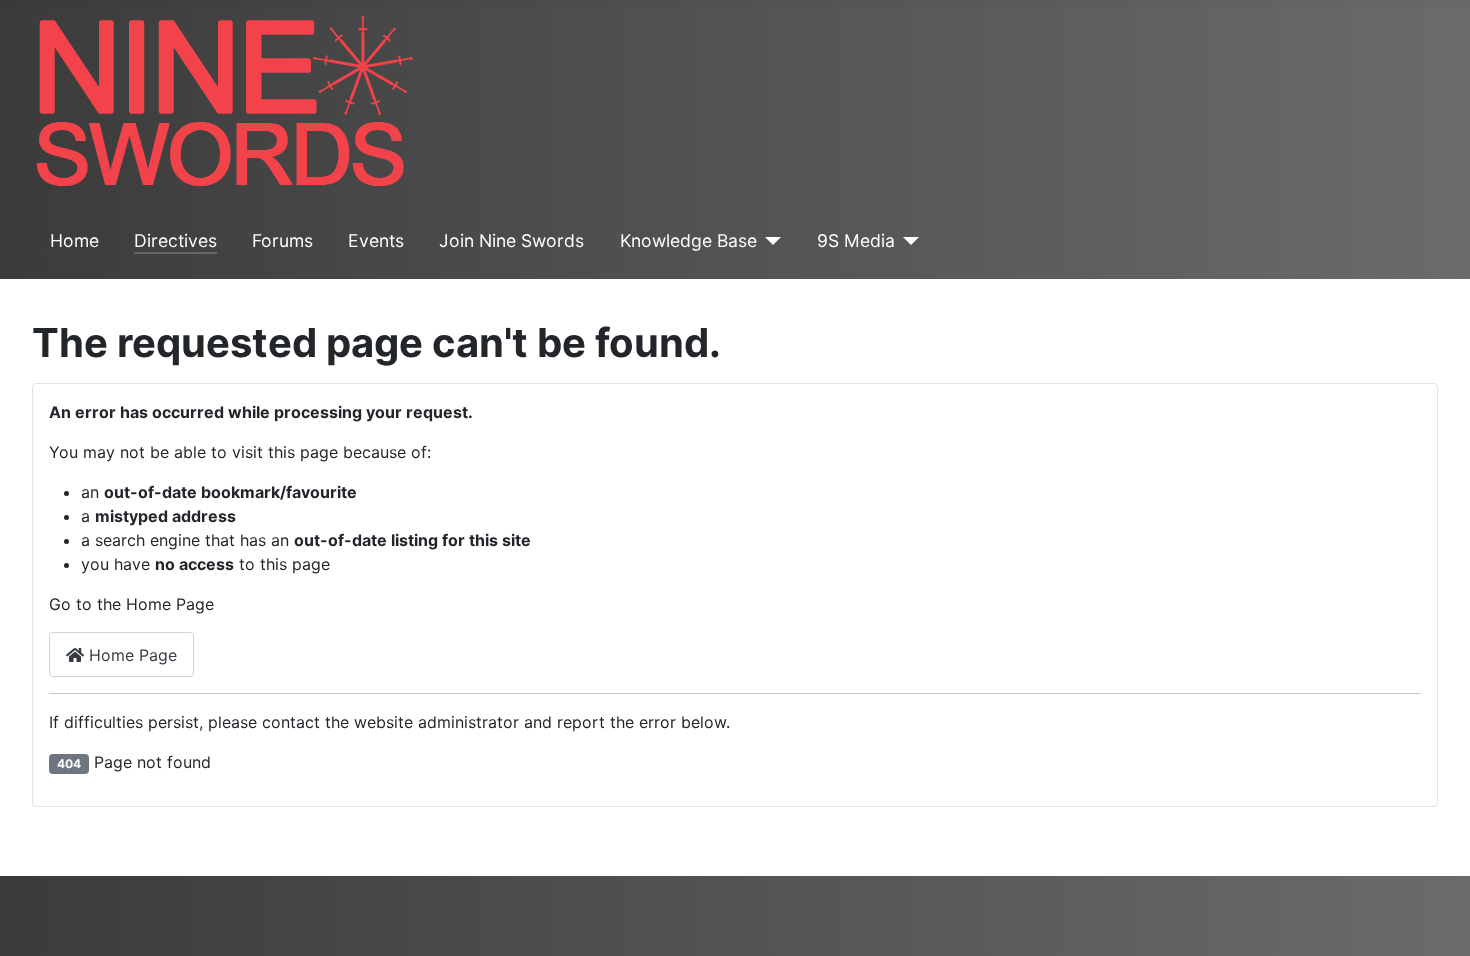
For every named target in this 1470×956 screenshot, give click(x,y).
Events (376, 240)
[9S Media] (907, 241)
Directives (175, 240)
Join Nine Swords (511, 240)
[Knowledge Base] (769, 241)
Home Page (130, 655)
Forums (282, 240)
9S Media (856, 240)
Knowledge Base (688, 240)
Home (74, 240)
